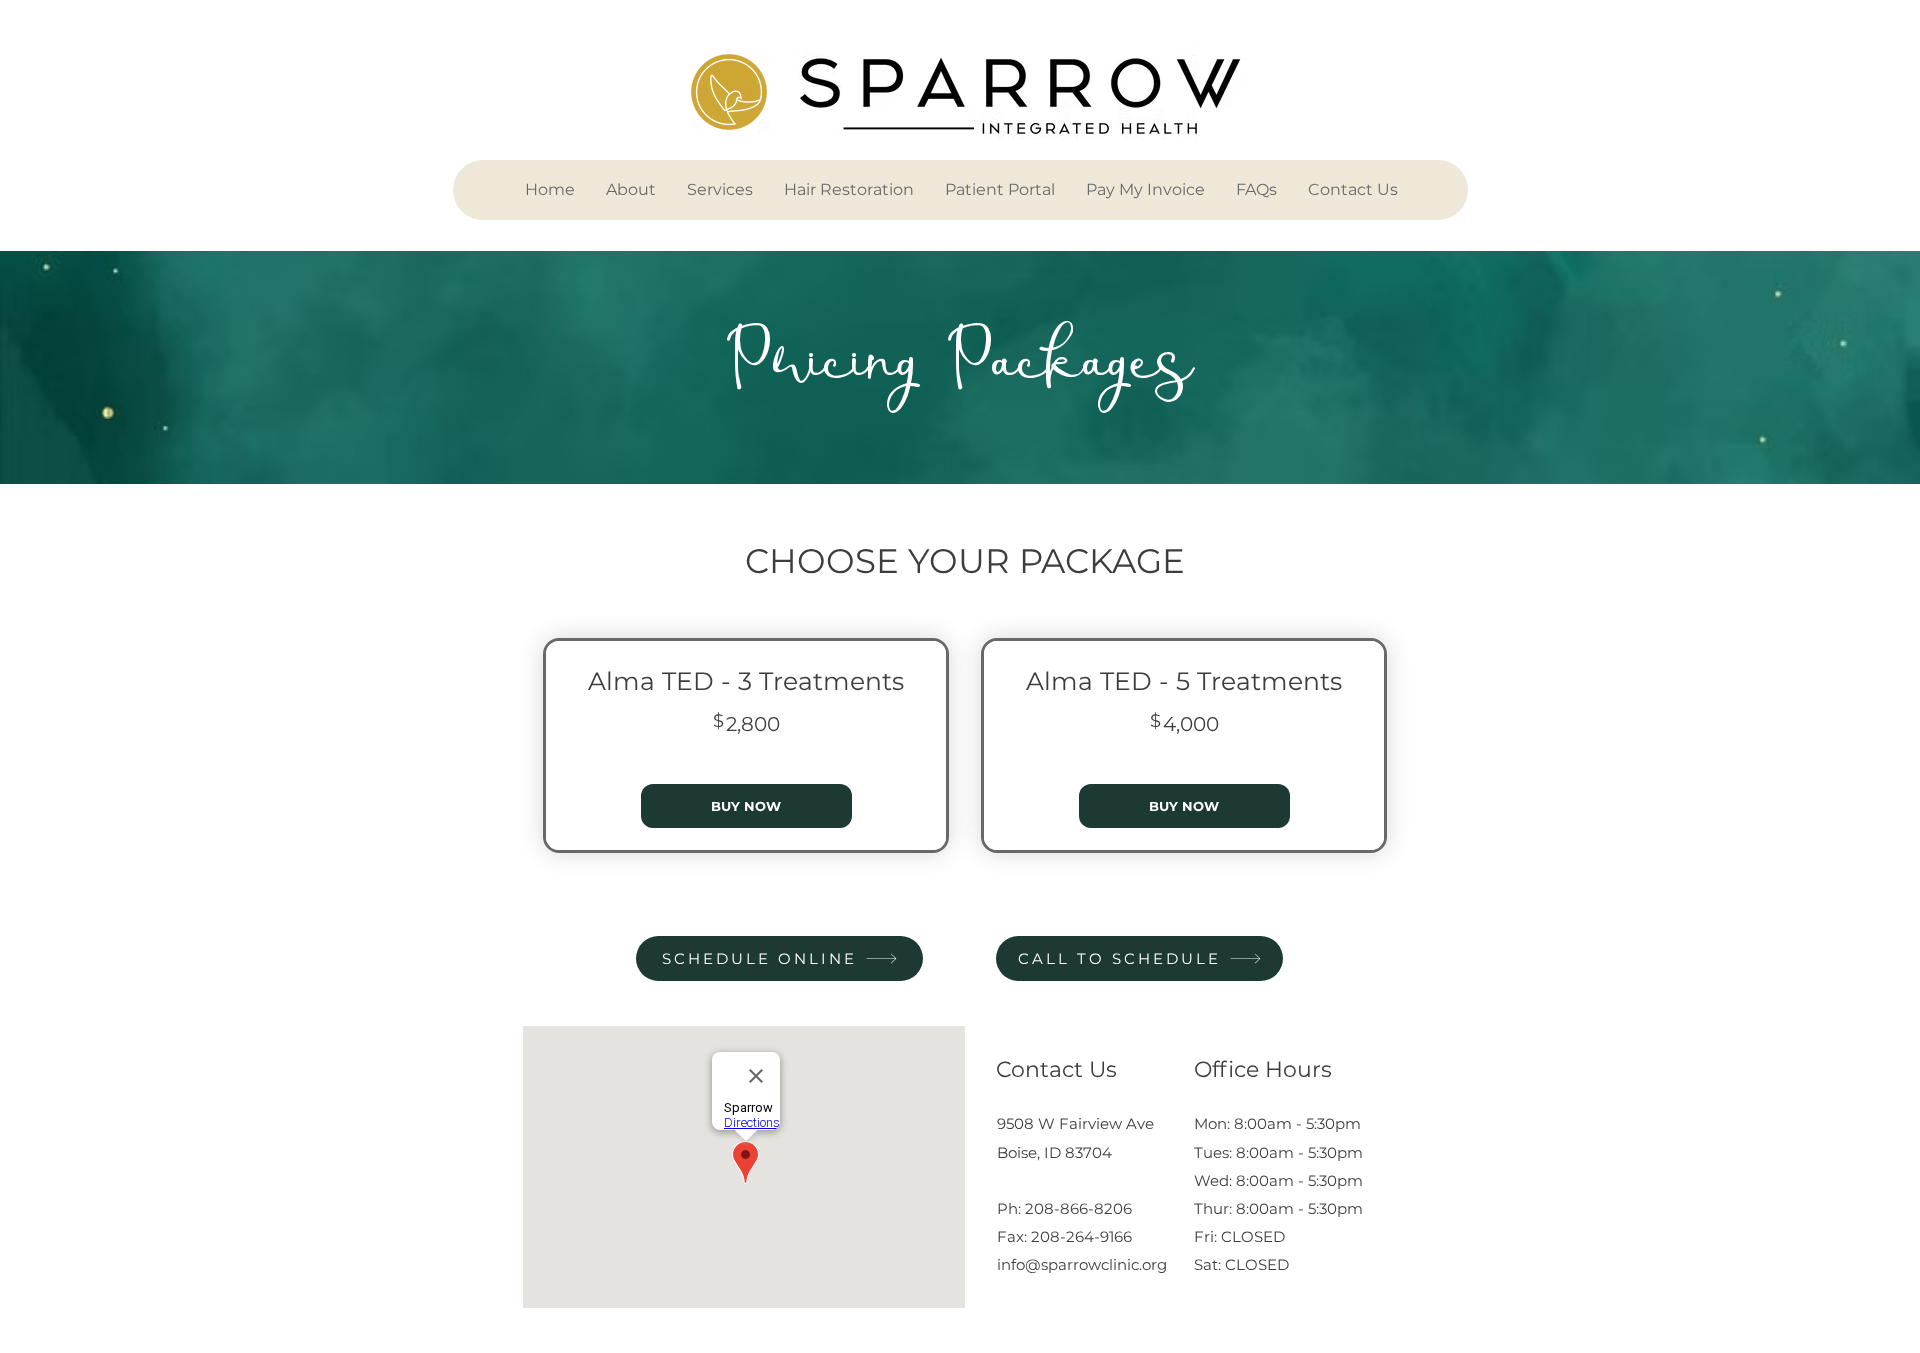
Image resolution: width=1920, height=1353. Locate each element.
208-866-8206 (1078, 1208)
